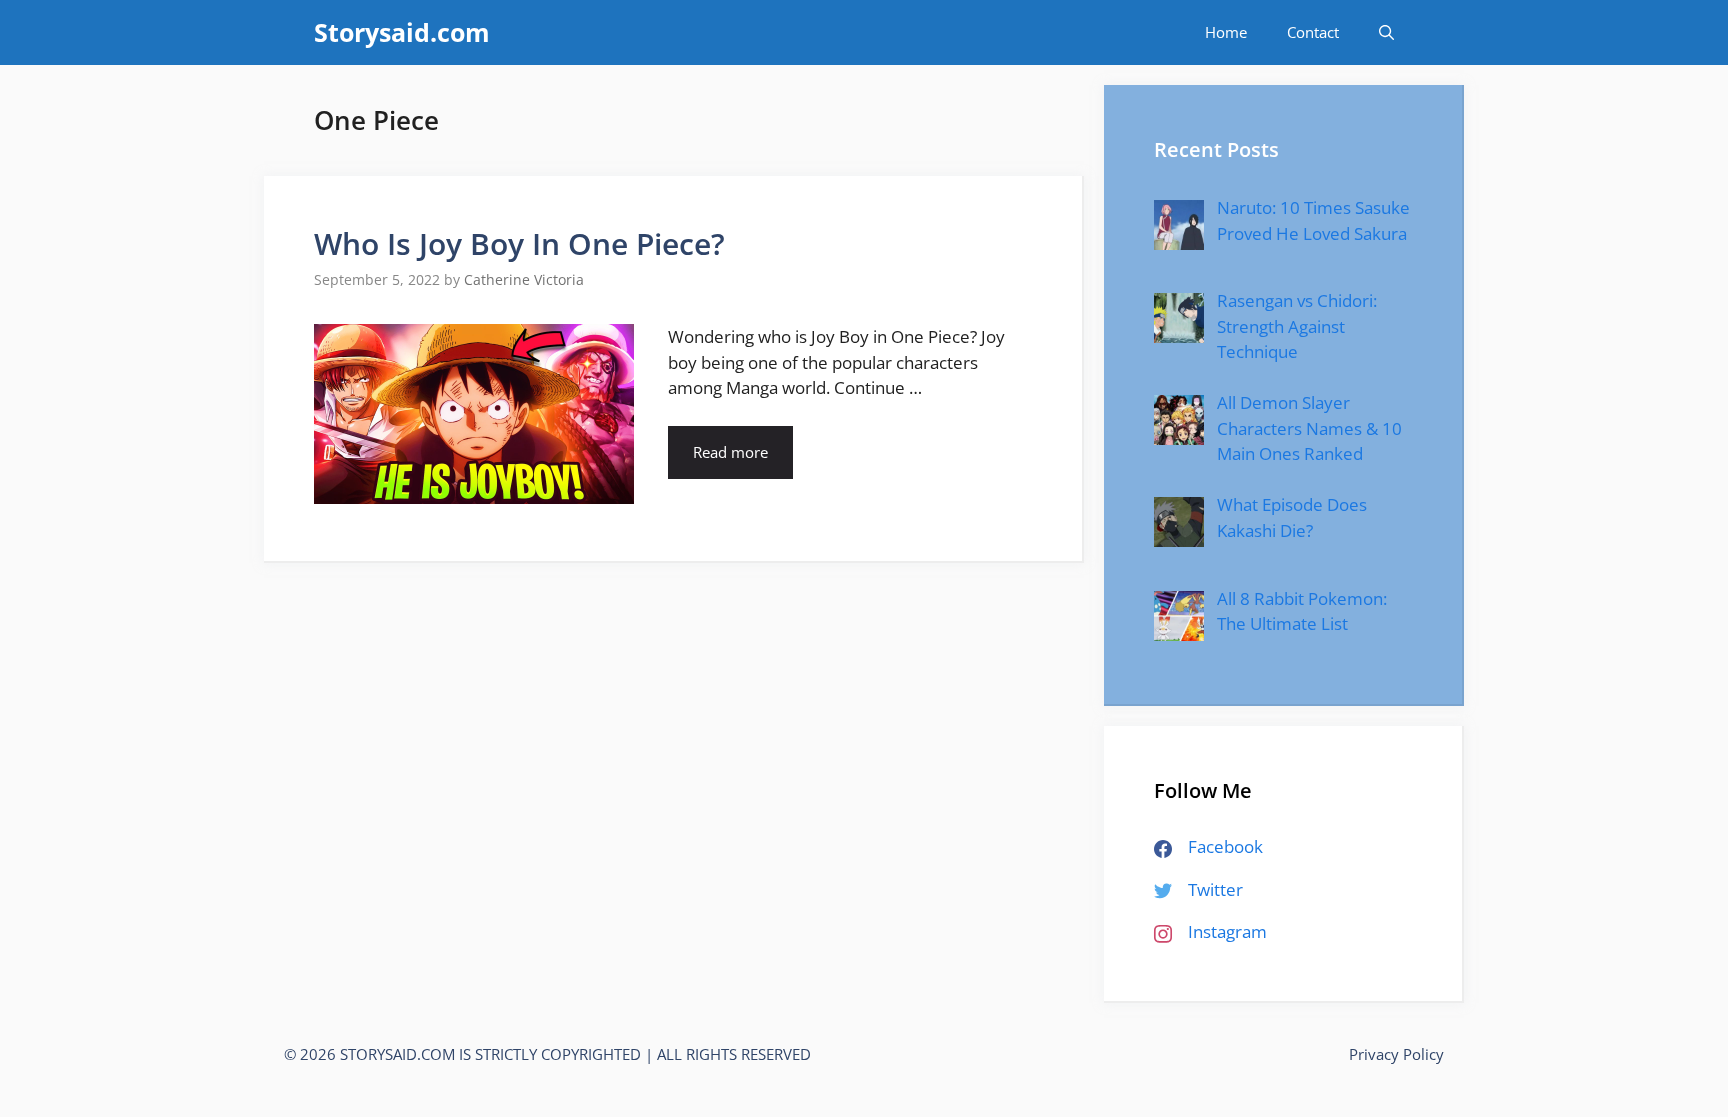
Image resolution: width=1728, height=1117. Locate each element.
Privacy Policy (1396, 1054)
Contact (1313, 32)
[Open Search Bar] (1386, 32)
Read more (730, 452)
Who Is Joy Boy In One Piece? (519, 243)
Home (1226, 32)
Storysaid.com (402, 32)
